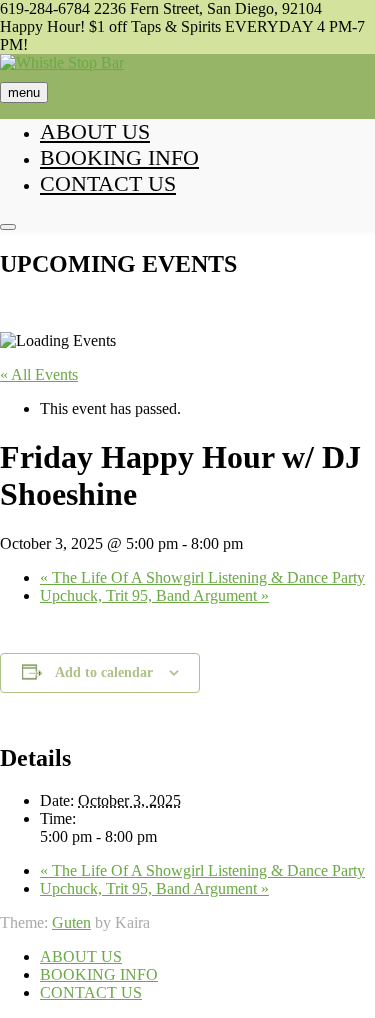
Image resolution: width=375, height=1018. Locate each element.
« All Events (39, 374)
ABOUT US (95, 131)
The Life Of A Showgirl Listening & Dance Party (202, 577)
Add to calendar (104, 672)
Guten (71, 922)
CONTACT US (108, 183)
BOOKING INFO (119, 157)
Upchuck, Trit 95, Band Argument (154, 595)
